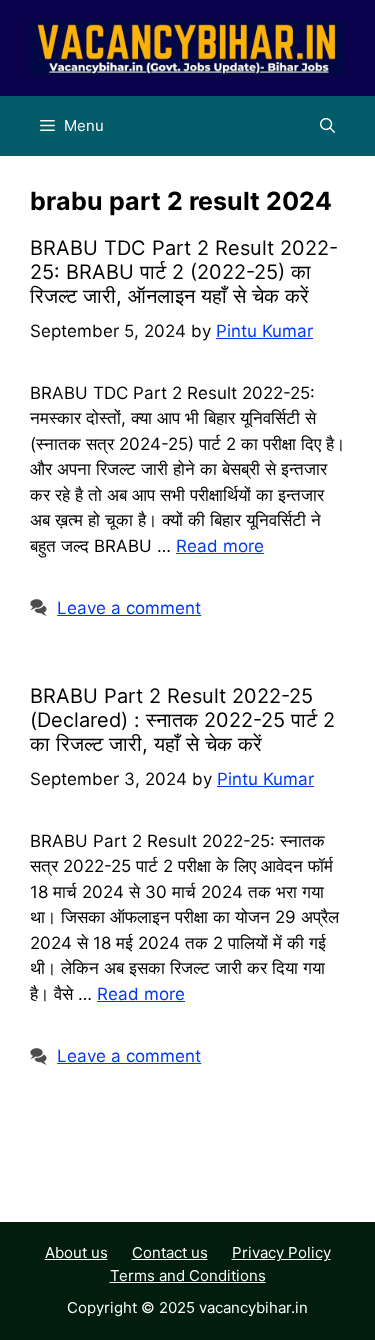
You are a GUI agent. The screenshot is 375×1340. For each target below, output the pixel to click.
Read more (220, 546)
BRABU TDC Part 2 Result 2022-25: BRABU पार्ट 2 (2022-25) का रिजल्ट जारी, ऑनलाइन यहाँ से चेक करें (184, 272)
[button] (327, 126)
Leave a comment (129, 608)
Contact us (170, 1252)
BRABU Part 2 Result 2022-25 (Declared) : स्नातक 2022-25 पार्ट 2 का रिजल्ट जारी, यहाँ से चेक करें (182, 720)
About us (76, 1252)
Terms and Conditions (188, 1275)
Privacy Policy (281, 1252)
